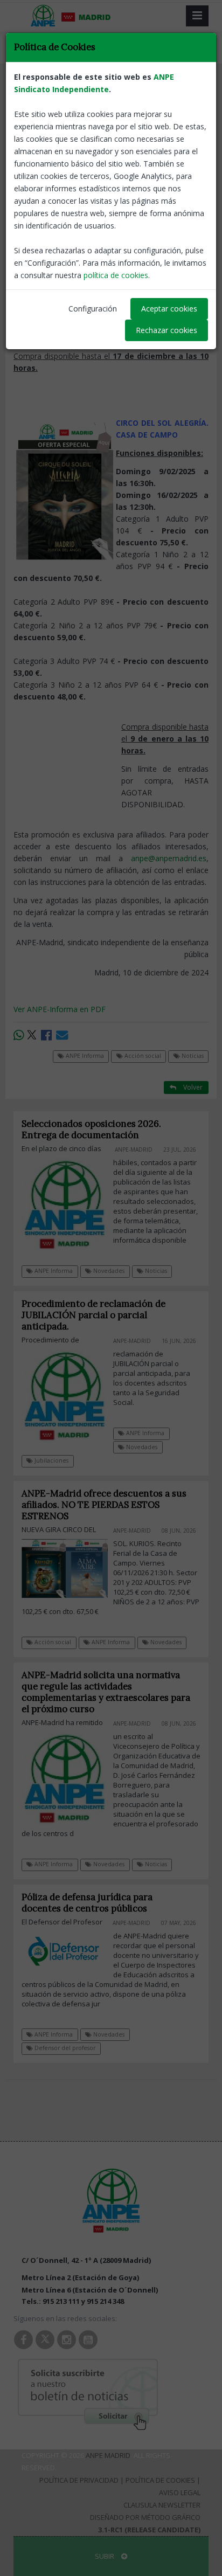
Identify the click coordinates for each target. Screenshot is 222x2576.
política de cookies (116, 275)
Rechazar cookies (166, 330)
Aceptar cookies (169, 309)
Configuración (93, 309)
